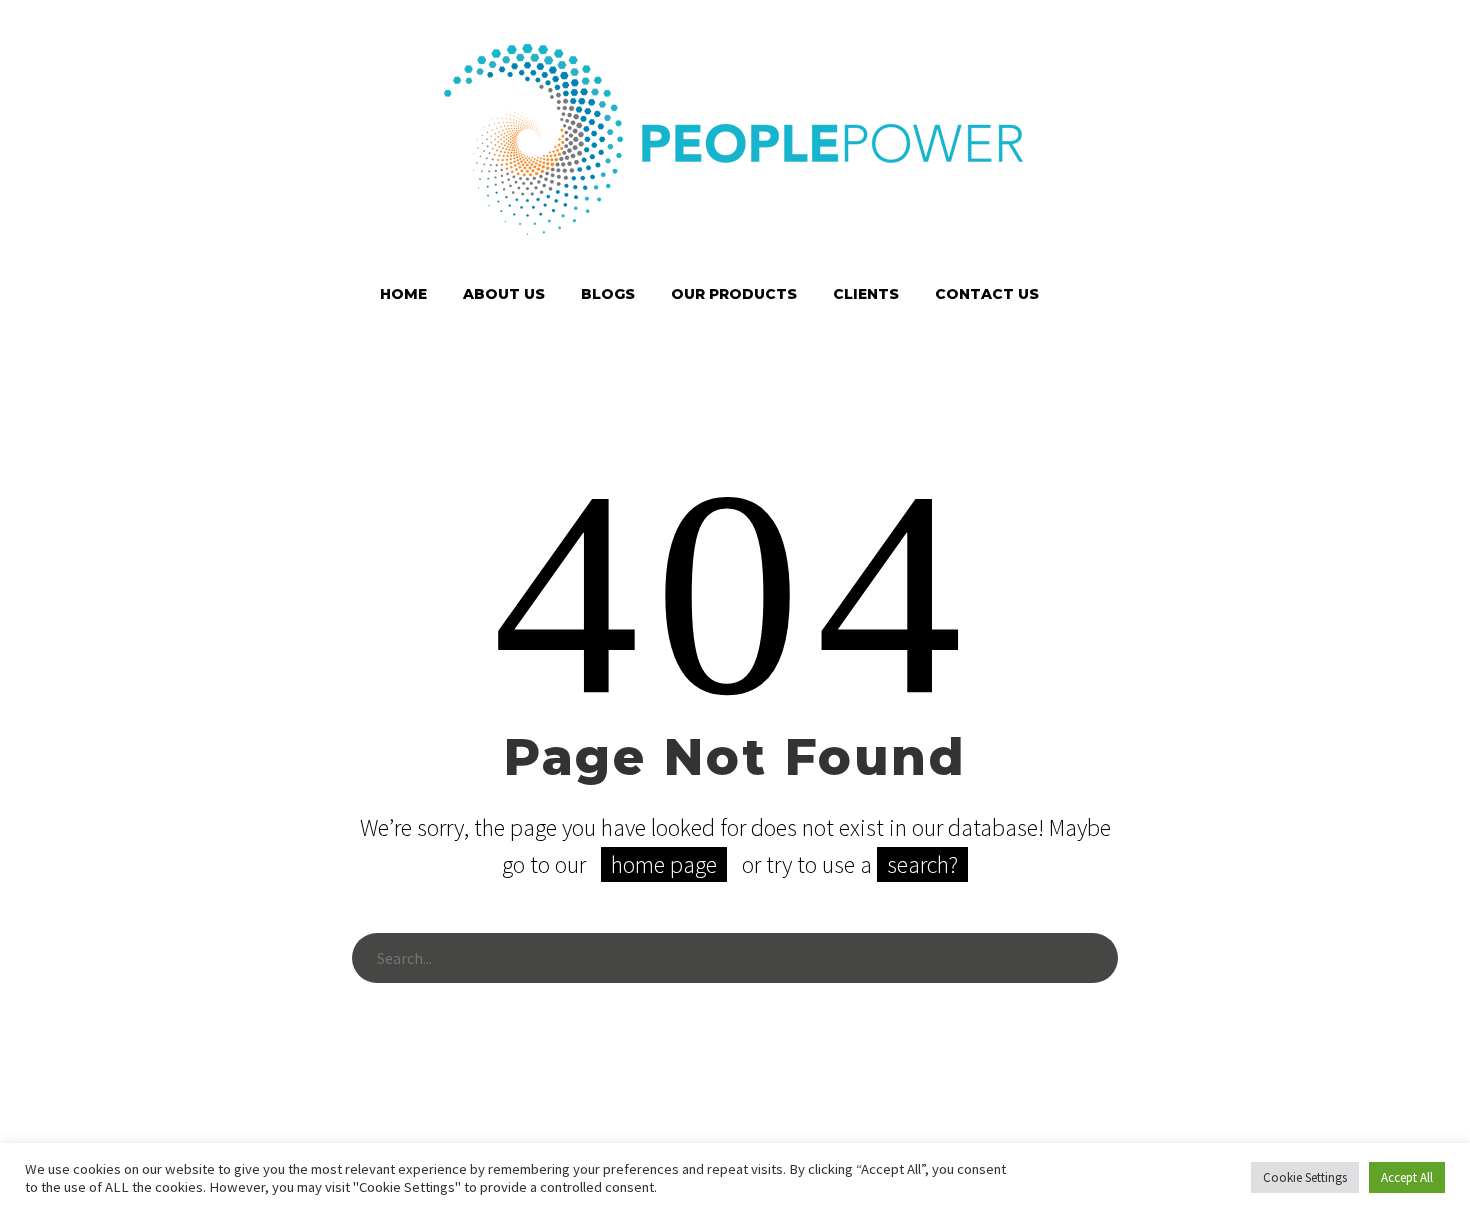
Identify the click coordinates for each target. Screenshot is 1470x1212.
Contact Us (987, 294)
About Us (504, 294)
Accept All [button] (1407, 1177)
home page (664, 864)
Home (403, 294)
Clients (866, 294)
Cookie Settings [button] (1305, 1177)
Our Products (734, 294)
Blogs (608, 294)
